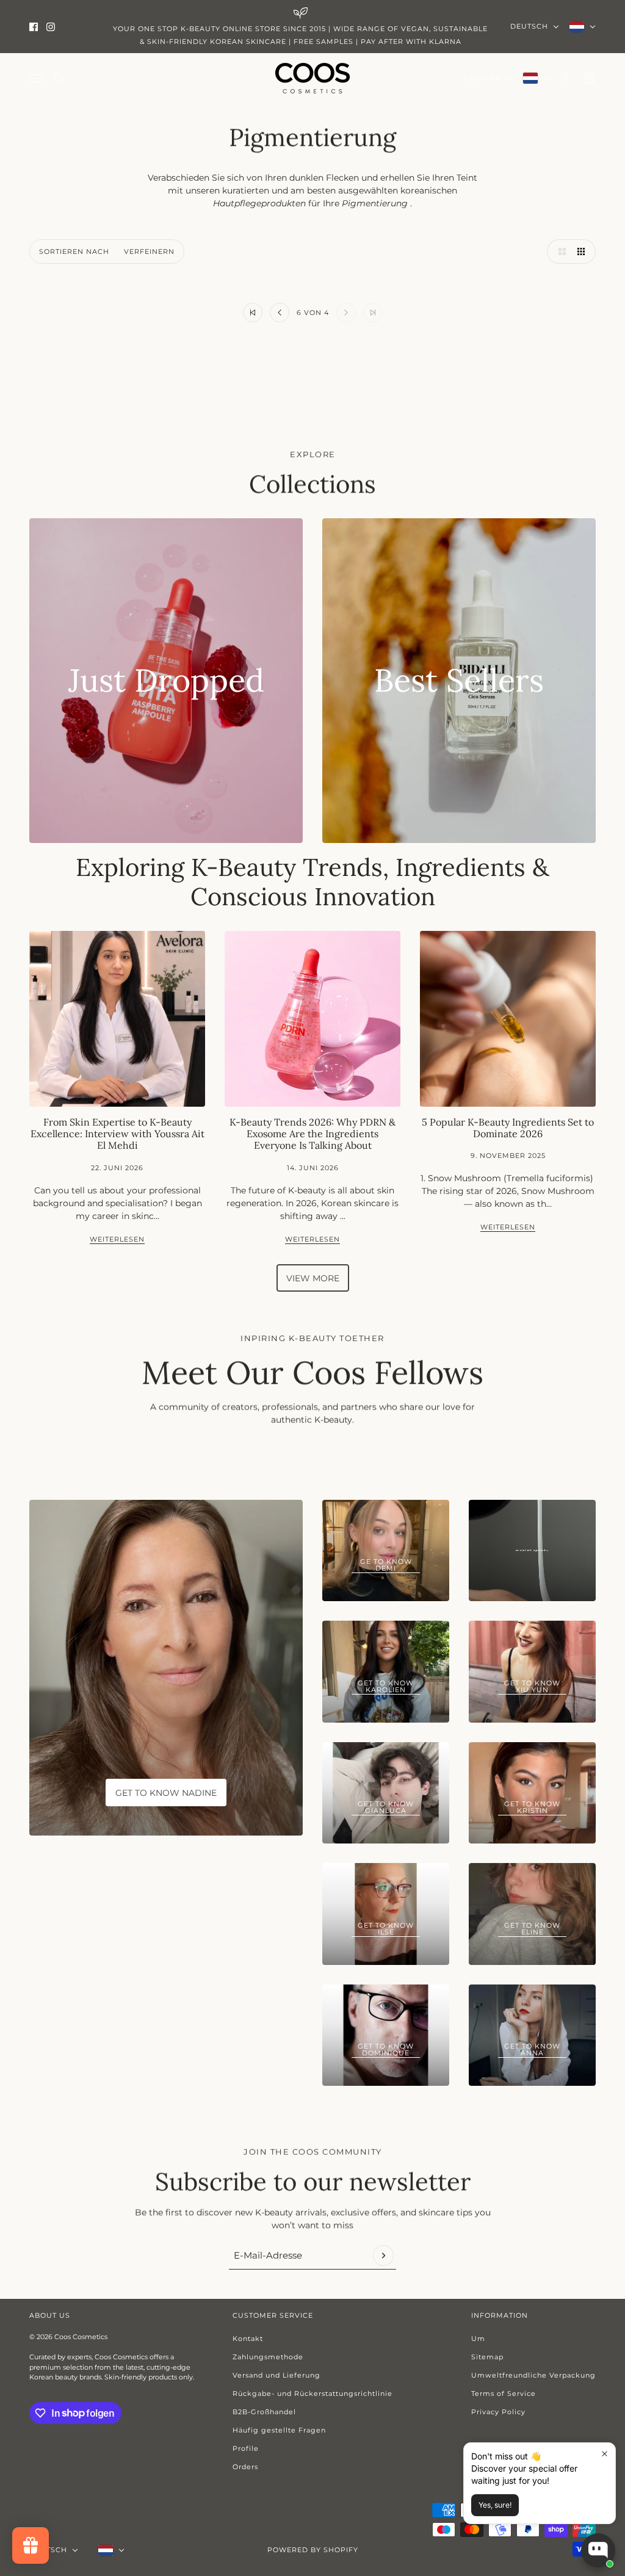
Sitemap (487, 2357)
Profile (246, 2448)
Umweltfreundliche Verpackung (533, 2375)
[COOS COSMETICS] (312, 78)
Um (478, 2339)
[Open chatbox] (598, 2550)
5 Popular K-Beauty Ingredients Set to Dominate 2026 (508, 1128)
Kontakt (248, 2339)
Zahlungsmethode (268, 2357)
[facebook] (34, 27)
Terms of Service (504, 2393)
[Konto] (566, 78)
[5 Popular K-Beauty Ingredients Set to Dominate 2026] (508, 1019)
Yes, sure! (495, 2505)
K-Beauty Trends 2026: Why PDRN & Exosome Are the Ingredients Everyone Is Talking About (312, 1134)
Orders (245, 2467)
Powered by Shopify (313, 2550)
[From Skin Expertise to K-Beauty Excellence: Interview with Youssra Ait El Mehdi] (117, 1019)
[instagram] (51, 27)
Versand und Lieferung (276, 2375)
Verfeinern (149, 251)
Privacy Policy (498, 2412)
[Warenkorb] (589, 78)
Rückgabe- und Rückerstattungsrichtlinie (312, 2393)
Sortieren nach (74, 251)
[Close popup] (605, 2454)
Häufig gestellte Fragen (279, 2430)
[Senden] (383, 2256)
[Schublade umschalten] (36, 78)
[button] (559, 251)
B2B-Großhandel (264, 2412)
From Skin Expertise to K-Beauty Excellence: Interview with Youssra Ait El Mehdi (117, 1134)
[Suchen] (59, 78)
